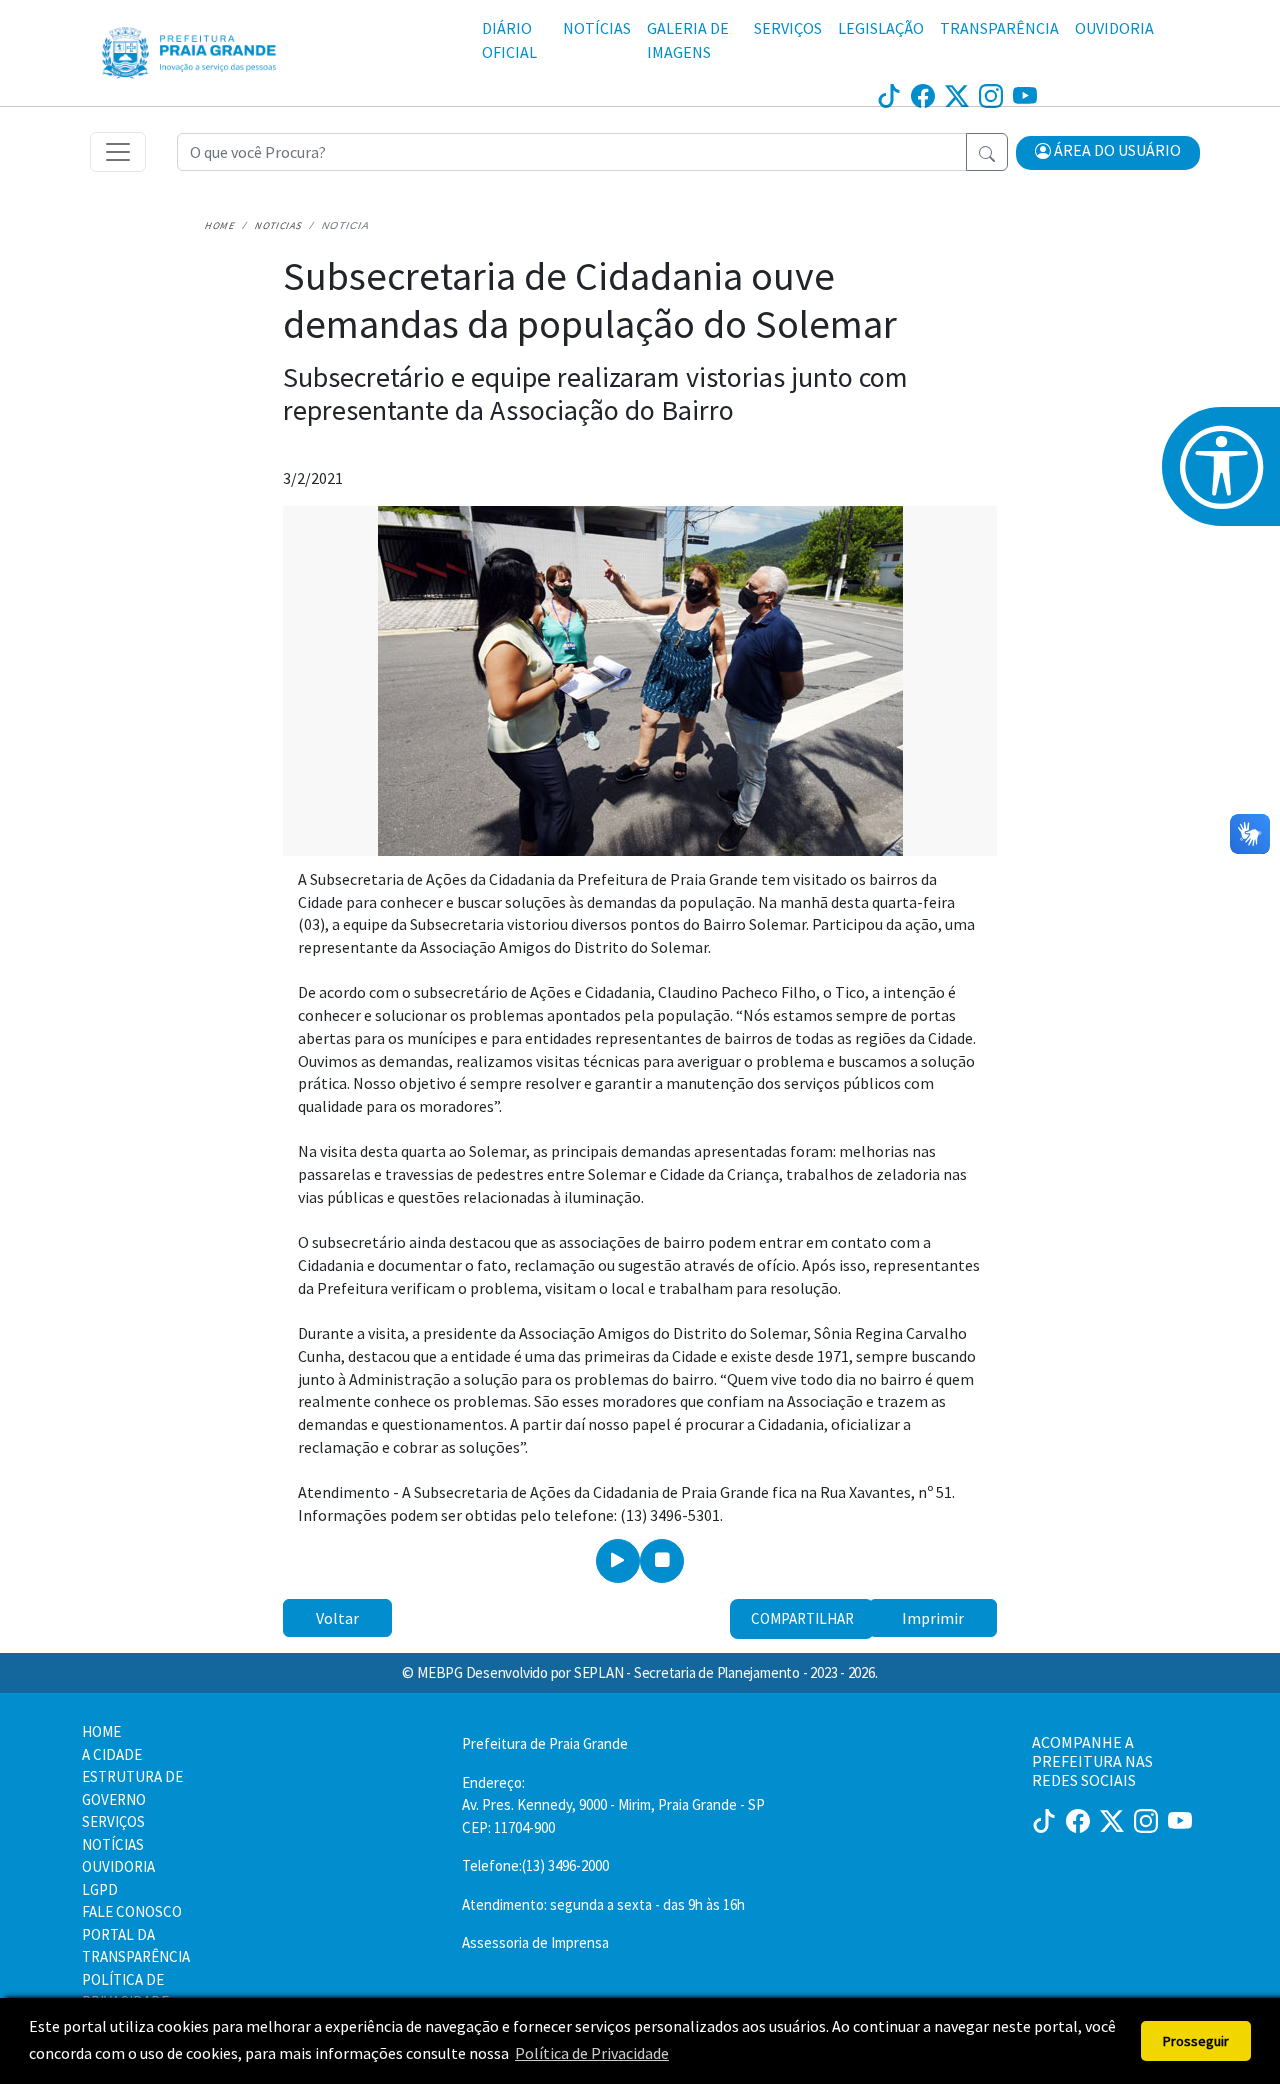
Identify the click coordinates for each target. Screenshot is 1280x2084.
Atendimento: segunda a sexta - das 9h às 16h (603, 1904)
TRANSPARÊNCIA (999, 28)
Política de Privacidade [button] (592, 2053)
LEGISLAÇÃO (881, 28)
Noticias (278, 225)
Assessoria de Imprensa (535, 1942)
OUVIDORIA (1114, 28)
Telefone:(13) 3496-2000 (535, 1865)
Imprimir (933, 1618)
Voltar (337, 1618)
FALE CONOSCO (132, 1911)
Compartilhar (802, 1618)
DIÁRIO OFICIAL (509, 40)
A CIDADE (112, 1754)
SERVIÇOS (788, 28)
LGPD (100, 1889)
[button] (1108, 153)
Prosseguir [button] (1196, 2041)
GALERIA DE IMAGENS (688, 40)
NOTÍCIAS (597, 28)
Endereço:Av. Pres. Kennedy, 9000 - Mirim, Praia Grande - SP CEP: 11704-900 (613, 1805)
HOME (101, 1731)
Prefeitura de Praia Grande (545, 1743)
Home (219, 225)
